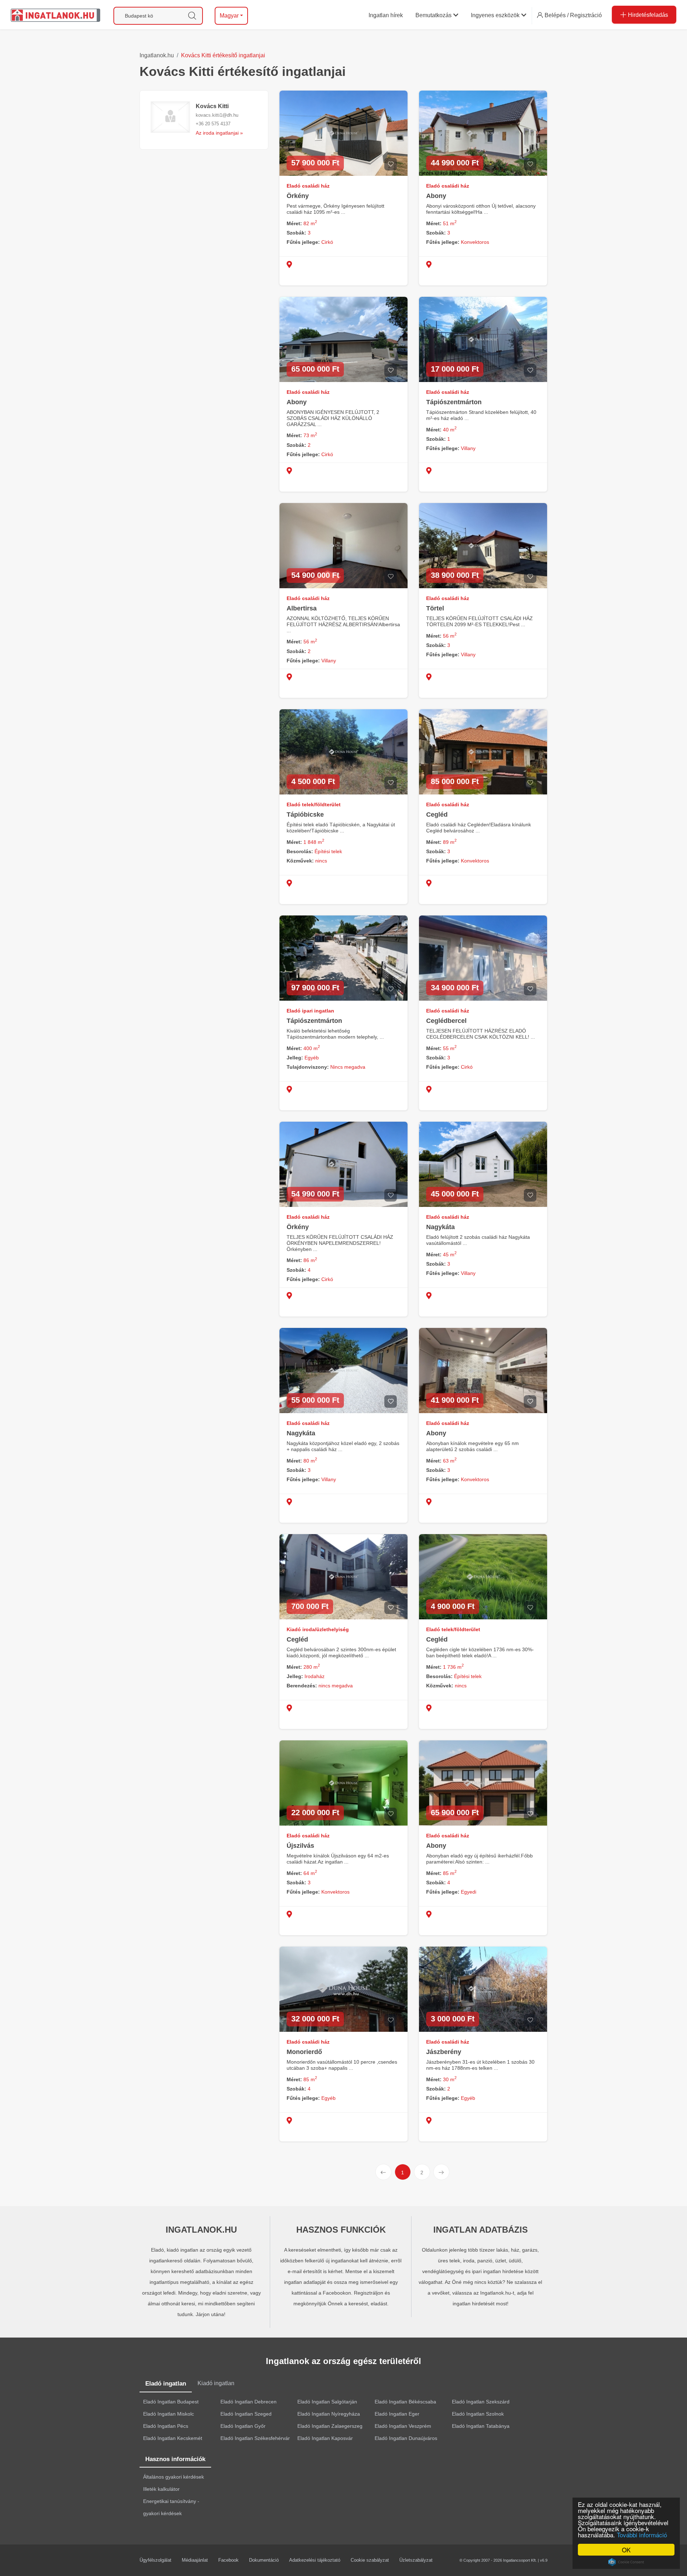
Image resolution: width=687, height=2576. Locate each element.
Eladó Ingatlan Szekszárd (481, 2402)
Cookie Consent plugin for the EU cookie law (626, 2562)
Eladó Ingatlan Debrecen (249, 2402)
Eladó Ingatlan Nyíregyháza (329, 2414)
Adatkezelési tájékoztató (315, 2560)
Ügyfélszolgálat (155, 2560)
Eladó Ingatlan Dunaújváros (406, 2438)
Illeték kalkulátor (161, 2489)
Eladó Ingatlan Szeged (246, 2414)
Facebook (228, 2560)
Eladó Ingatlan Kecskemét (173, 2438)
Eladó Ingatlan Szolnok (478, 2414)
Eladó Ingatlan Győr (243, 2426)
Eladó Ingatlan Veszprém (403, 2426)
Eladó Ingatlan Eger (397, 2414)
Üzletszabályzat (416, 2560)
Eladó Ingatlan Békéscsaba (405, 2402)
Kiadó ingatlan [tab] (216, 2383)
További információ (642, 2535)
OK (626, 2550)
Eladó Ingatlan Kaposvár (325, 2438)
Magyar (229, 16)
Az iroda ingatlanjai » (219, 133)
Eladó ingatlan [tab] (166, 2384)
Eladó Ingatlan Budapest (171, 2402)
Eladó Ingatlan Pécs (166, 2426)
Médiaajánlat (195, 2560)
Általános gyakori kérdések (174, 2477)
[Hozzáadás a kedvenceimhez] (391, 164)
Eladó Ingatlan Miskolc (169, 2414)
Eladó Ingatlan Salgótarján (327, 2402)
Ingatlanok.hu (157, 55)
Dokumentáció (264, 2560)
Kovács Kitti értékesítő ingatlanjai (223, 55)
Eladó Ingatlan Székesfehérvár (255, 2438)
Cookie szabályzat (370, 2560)
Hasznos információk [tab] (175, 2459)
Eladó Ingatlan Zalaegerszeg (330, 2426)
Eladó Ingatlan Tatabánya (481, 2426)
